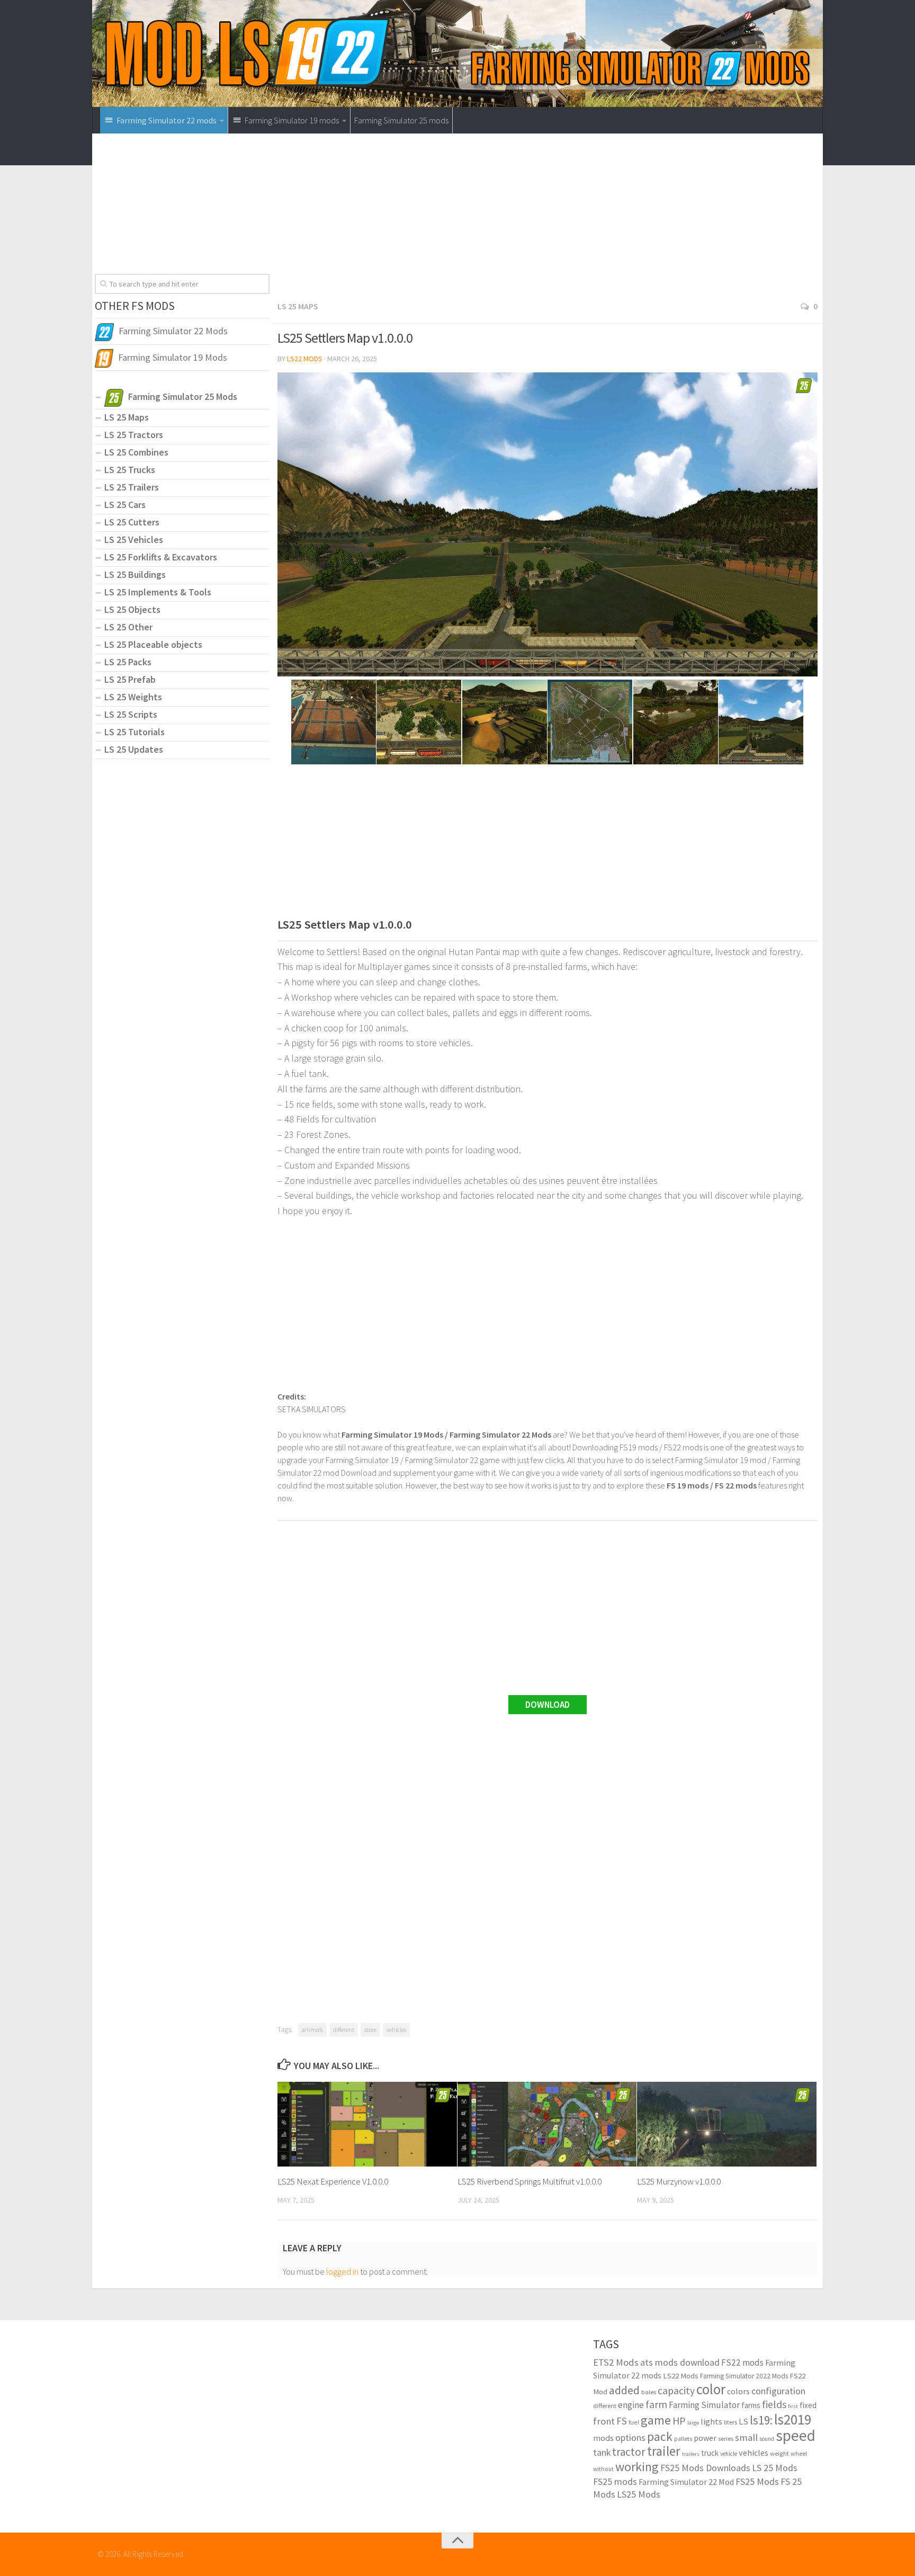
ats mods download (680, 2362)
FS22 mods (742, 2363)
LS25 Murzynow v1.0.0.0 (679, 2181)
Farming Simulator (704, 2405)
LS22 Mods (305, 359)
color (711, 2389)
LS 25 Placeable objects (153, 644)
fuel (634, 2422)
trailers (691, 2454)
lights (711, 2421)
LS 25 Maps (298, 306)
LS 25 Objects (132, 609)
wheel (799, 2453)
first (793, 2406)
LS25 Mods (639, 2494)
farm (656, 2404)
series (726, 2439)
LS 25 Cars (125, 505)
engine (631, 2405)
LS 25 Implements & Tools (158, 592)
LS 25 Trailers (132, 487)
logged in (342, 2271)
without (603, 2469)
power (705, 2438)
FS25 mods (615, 2481)
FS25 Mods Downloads (705, 2468)
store (370, 2030)
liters (730, 2422)
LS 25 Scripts (131, 714)
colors (738, 2391)
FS (622, 2421)
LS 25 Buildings (135, 574)
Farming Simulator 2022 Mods (744, 2376)
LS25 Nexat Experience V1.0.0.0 (333, 2181)
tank (602, 2453)
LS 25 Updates (134, 749)
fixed (808, 2405)
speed (796, 2435)
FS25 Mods (757, 2481)
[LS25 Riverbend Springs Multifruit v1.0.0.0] (547, 2124)
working (637, 2467)
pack (660, 2436)
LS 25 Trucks (130, 470)
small (746, 2437)
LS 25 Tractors (134, 435)
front (604, 2421)
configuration (778, 2391)
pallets (683, 2439)
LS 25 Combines (136, 452)
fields (774, 2404)
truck (710, 2453)
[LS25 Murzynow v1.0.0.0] (727, 2124)
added (624, 2390)
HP (679, 2421)
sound (767, 2439)
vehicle (729, 2454)
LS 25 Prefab (130, 679)
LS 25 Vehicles (134, 540)
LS (743, 2422)
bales (649, 2392)
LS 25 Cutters (132, 522)
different (344, 2030)
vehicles (396, 2030)
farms (751, 2405)
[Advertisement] (548, 220)
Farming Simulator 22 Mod (686, 2482)
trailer (664, 2451)
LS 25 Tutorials (134, 732)
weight (779, 2453)
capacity (676, 2391)
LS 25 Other (128, 627)
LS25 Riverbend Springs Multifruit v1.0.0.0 (530, 2181)
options (630, 2437)
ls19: (761, 2420)
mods (603, 2438)
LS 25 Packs (128, 662)
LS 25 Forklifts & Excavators (161, 557)
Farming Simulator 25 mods (401, 120)
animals (312, 2030)
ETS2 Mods (616, 2362)
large (693, 2423)
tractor (629, 2452)
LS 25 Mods (775, 2468)
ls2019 (793, 2419)
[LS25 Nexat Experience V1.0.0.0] (367, 2124)
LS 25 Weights (133, 697)
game (656, 2420)
